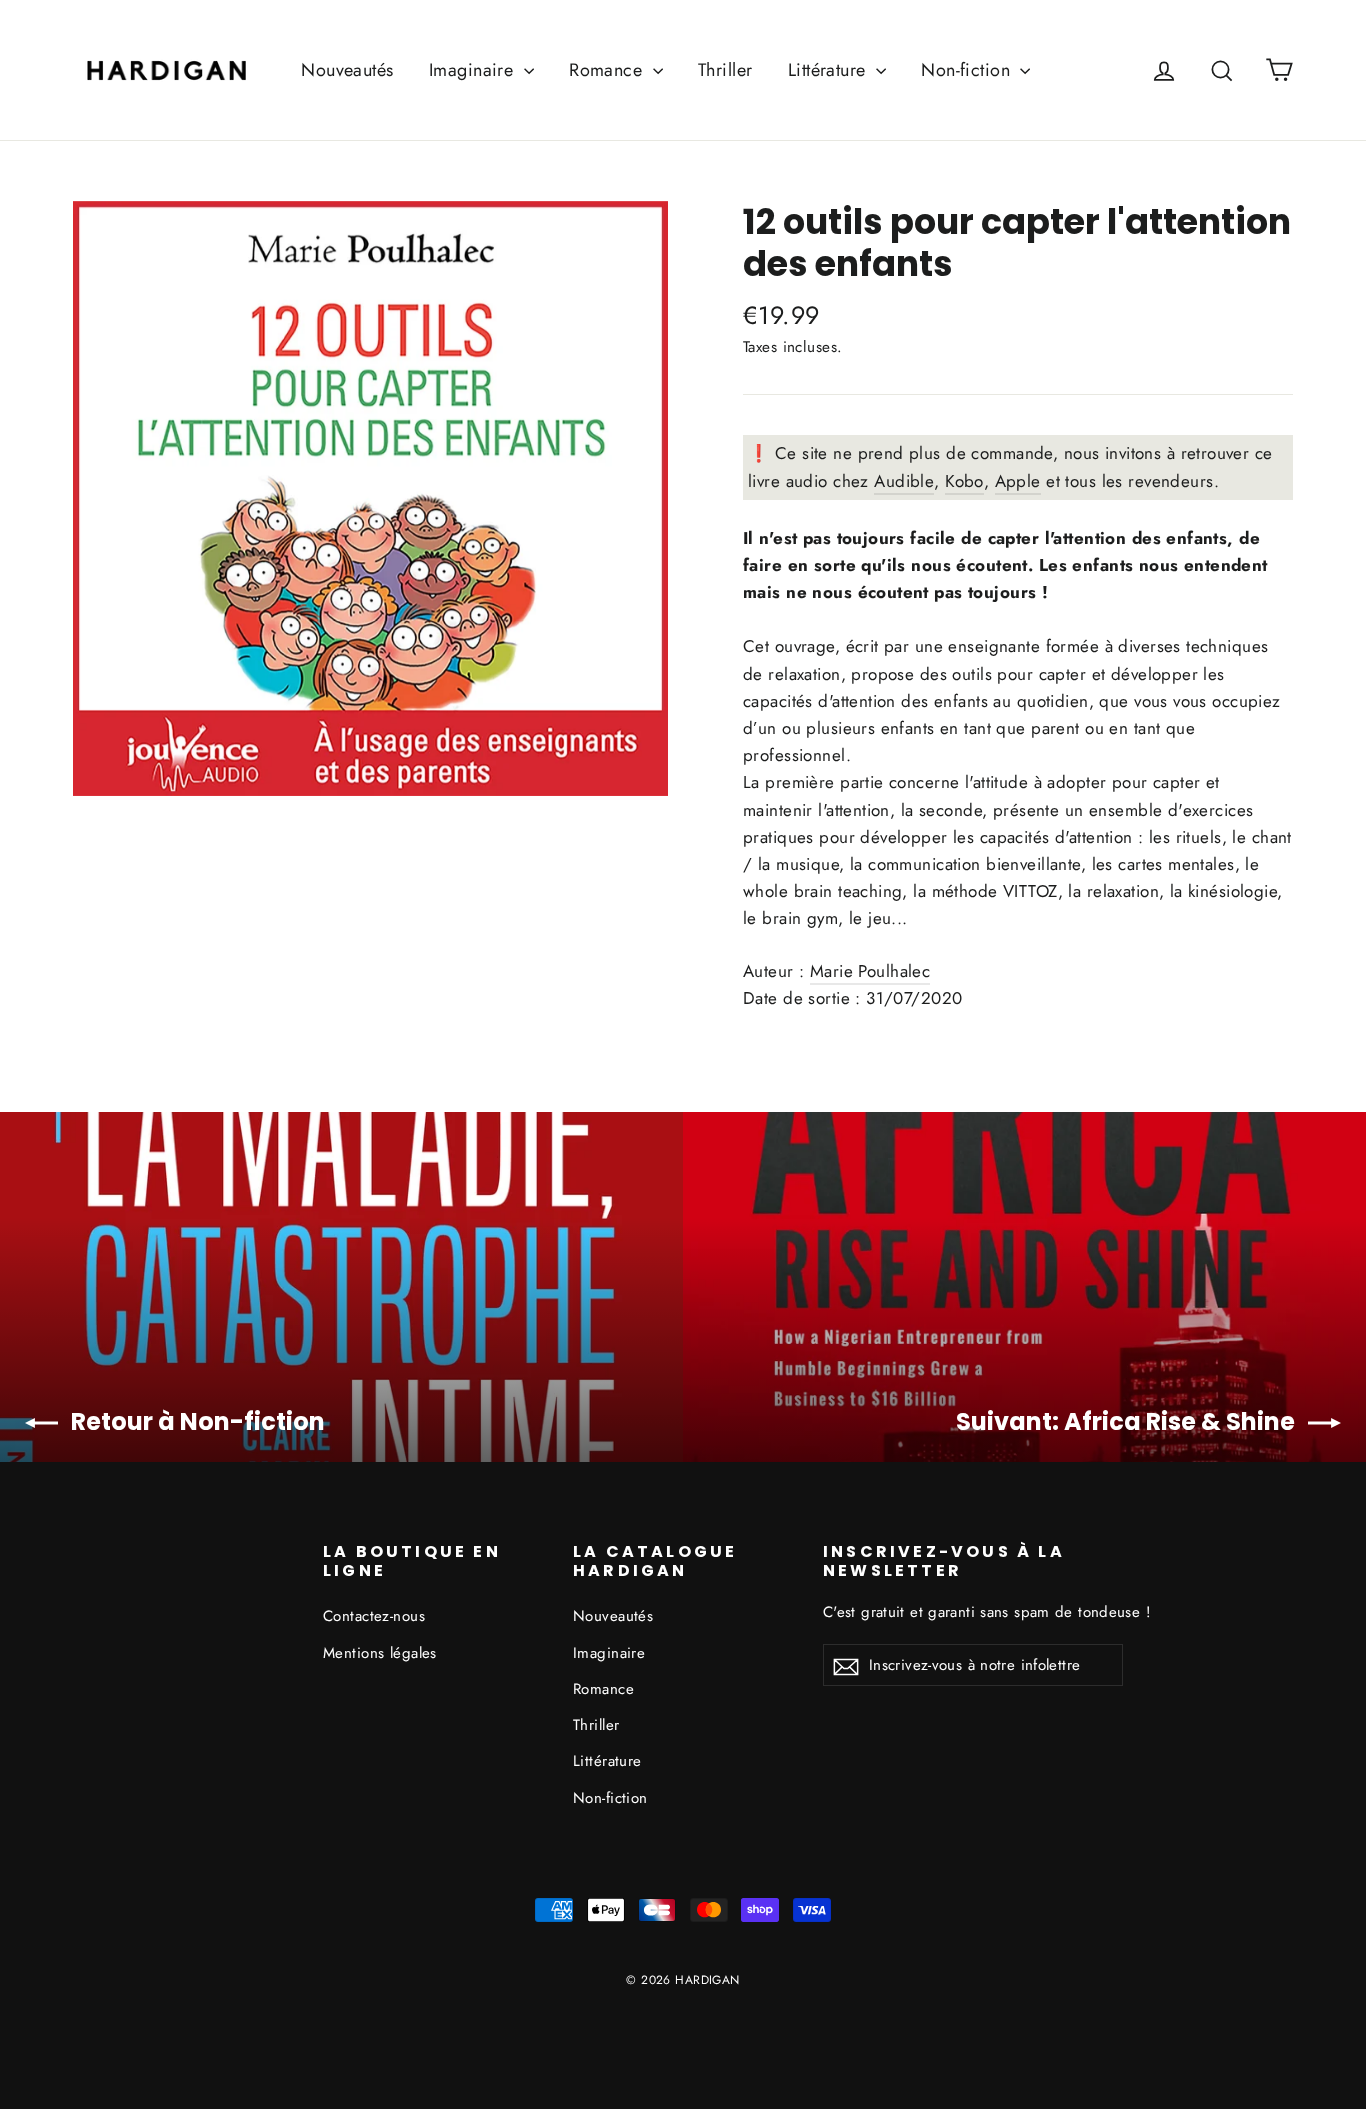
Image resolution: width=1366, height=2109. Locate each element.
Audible (904, 481)
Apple (1018, 481)
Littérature (829, 70)
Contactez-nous (374, 1616)
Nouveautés (347, 70)
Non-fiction (968, 70)
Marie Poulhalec (870, 971)
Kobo (964, 481)
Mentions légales (380, 1653)
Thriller (725, 70)
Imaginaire (474, 70)
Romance (608, 70)
